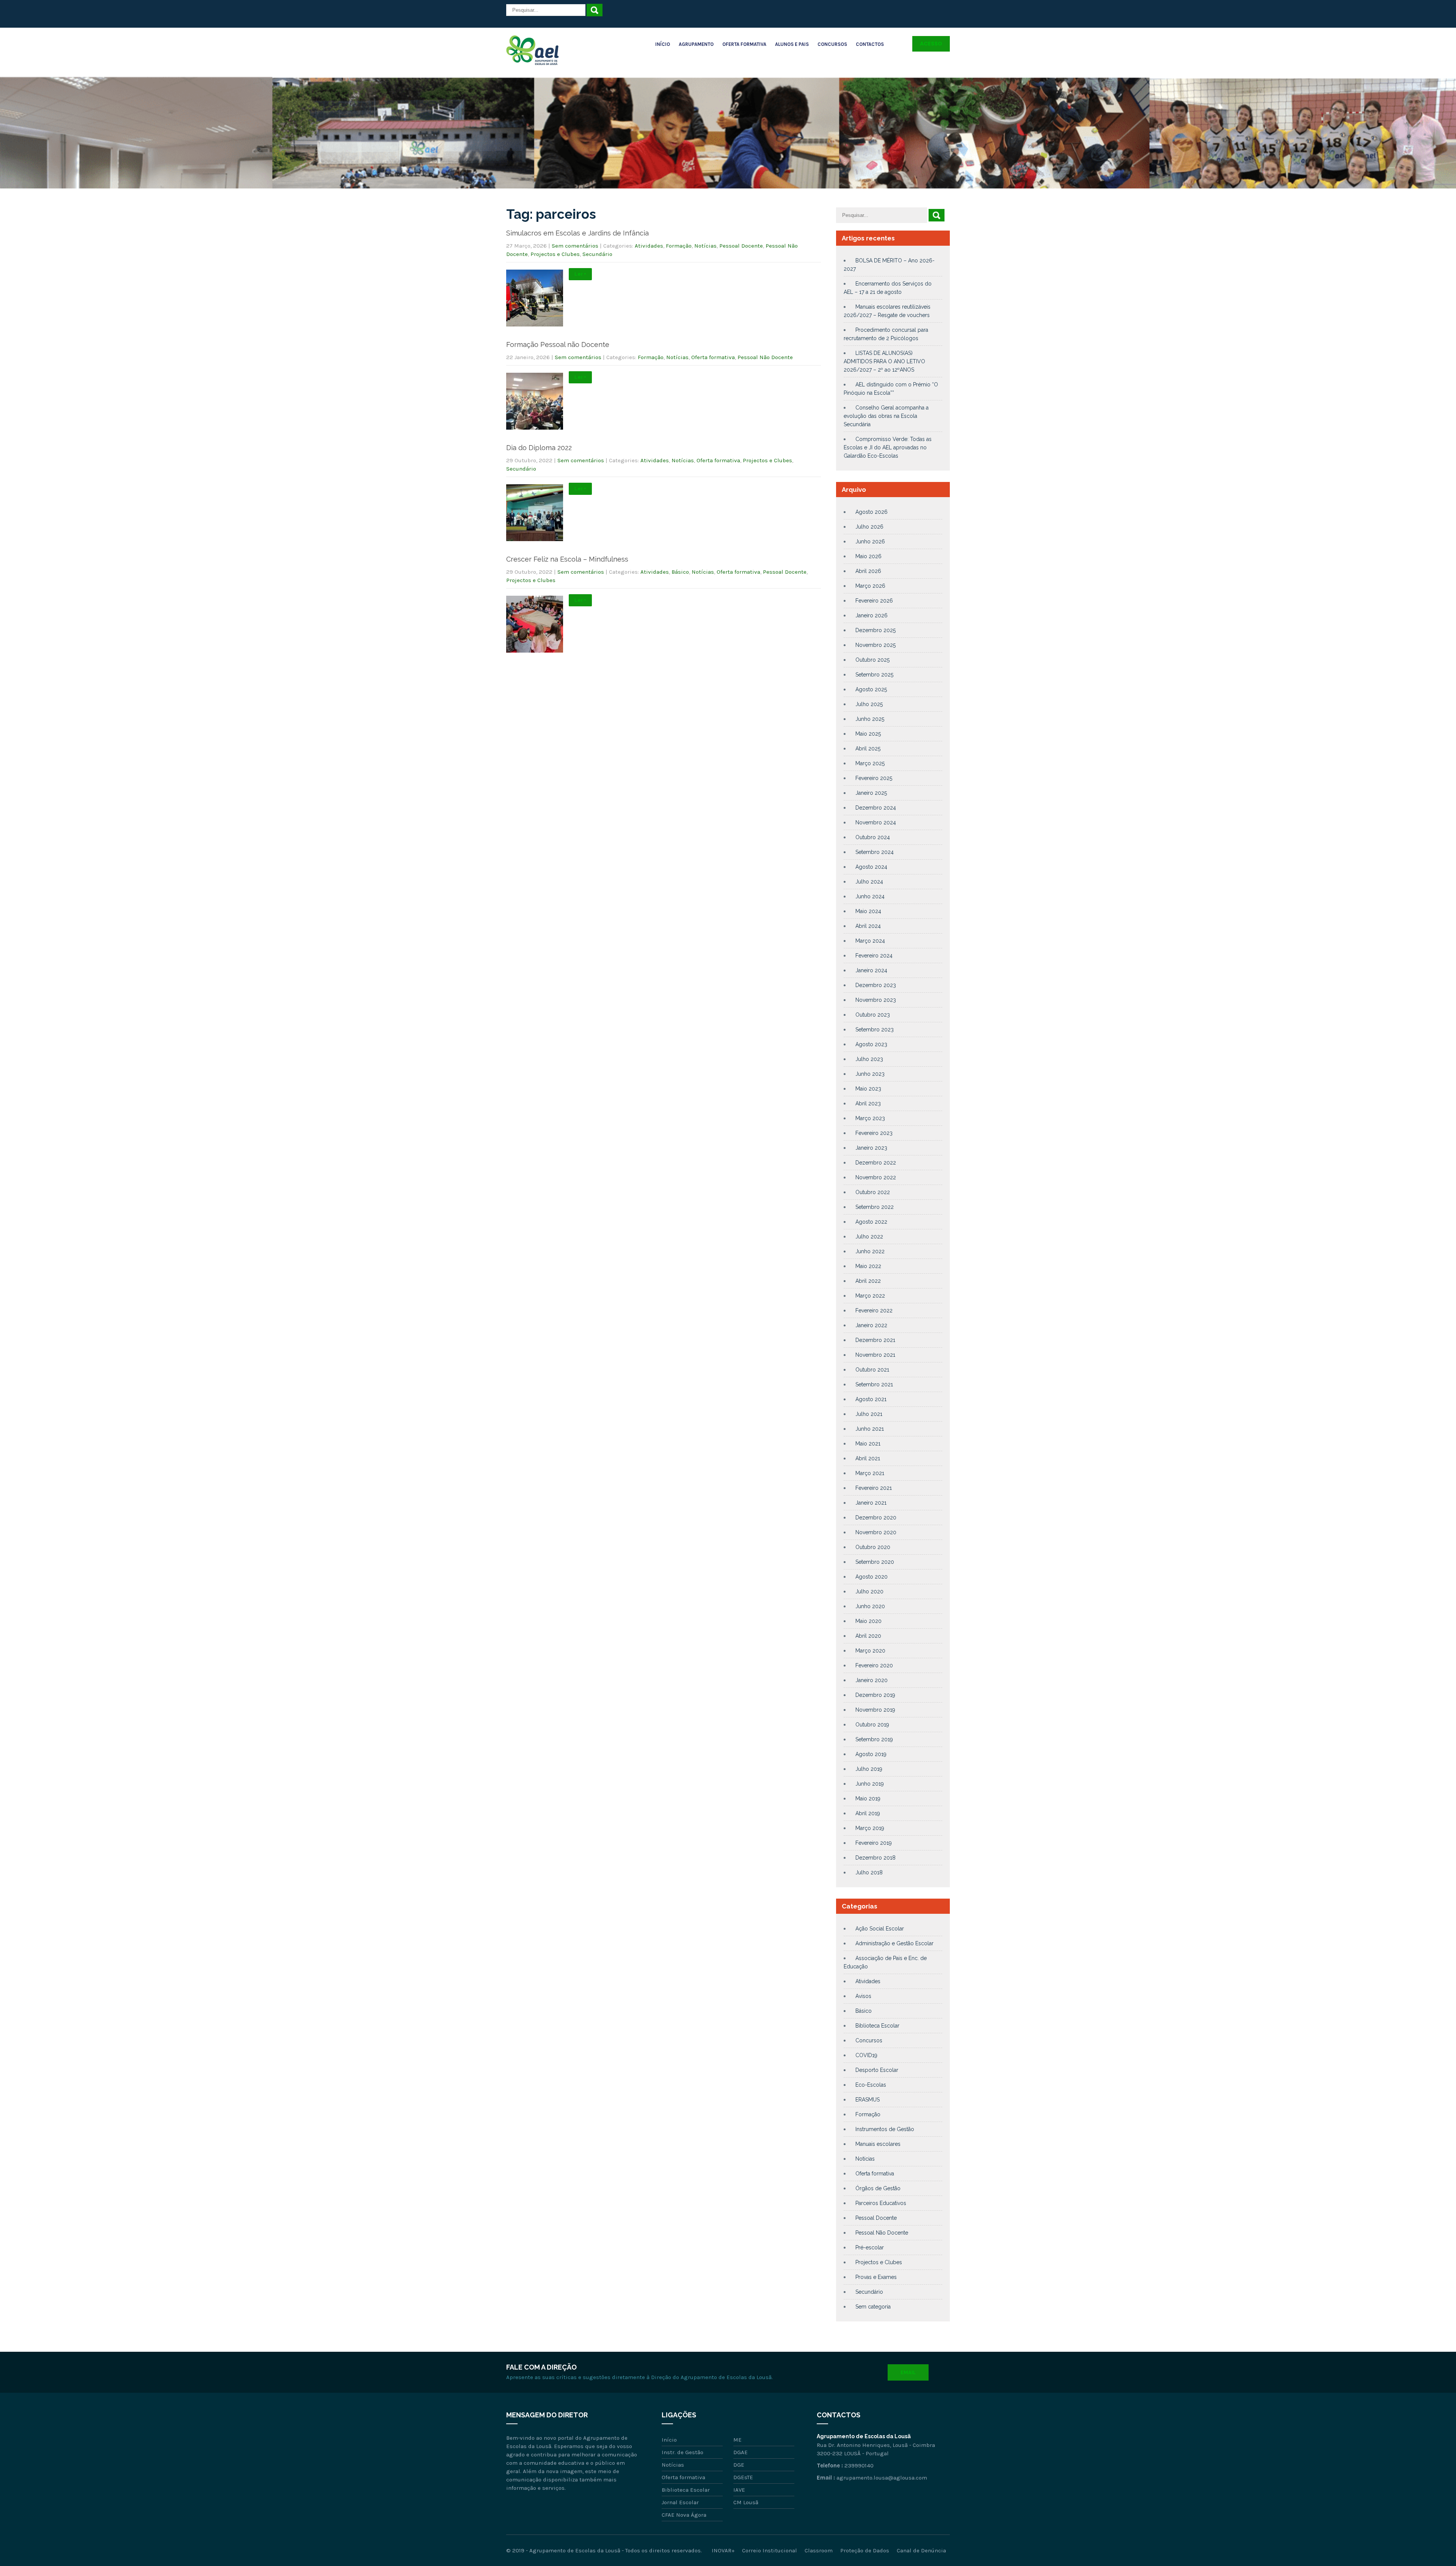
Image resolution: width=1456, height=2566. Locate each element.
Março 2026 (870, 586)
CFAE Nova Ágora (684, 2515)
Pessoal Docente (741, 246)
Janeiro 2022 (871, 1325)
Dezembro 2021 (875, 1340)
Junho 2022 (870, 1251)
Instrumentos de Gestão (885, 2129)
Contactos (870, 44)
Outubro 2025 (872, 660)
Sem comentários (575, 246)
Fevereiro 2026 (874, 601)
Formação (679, 246)
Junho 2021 (870, 1429)
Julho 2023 (869, 1059)
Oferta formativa (713, 357)
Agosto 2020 (872, 1577)
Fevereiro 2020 (874, 1665)
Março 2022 (870, 1296)
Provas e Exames (876, 2277)
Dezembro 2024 (876, 808)
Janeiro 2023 (871, 1148)
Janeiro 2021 (871, 1503)
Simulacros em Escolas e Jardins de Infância (577, 233)
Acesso (931, 44)
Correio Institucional (770, 2550)
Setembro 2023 (875, 1030)
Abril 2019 (868, 1813)
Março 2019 (870, 1828)
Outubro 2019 (872, 1725)
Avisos (863, 1996)
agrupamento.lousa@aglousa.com (882, 2478)
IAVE (739, 2490)
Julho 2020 (869, 1591)
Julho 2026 (869, 527)
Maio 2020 (868, 1621)
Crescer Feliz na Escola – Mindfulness (567, 559)
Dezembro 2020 (876, 1518)
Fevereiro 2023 (874, 1133)
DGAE (741, 2452)
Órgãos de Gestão (878, 2188)
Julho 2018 (869, 1872)
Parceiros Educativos (881, 2203)
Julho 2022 (869, 1237)
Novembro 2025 (875, 645)
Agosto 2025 (871, 689)
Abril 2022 (868, 1281)
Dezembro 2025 (875, 630)
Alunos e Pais (792, 44)
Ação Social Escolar (880, 1929)
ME (737, 2440)
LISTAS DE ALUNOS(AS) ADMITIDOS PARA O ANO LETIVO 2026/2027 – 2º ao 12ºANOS (884, 361)
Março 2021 (870, 1473)
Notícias (705, 246)
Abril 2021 (868, 1458)
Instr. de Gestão (682, 2452)
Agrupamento (696, 44)
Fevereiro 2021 (874, 1488)
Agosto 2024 (871, 867)
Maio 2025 (868, 734)
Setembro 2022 (875, 1207)
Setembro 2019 (874, 1739)
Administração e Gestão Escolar (894, 1943)
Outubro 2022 (873, 1192)
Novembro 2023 (876, 1000)
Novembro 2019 (875, 1710)
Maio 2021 (868, 1444)
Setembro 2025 (874, 675)
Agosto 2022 (871, 1222)
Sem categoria (873, 2307)
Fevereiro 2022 (874, 1310)
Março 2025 (870, 763)
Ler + (580, 274)
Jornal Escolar (680, 2502)
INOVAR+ (723, 2550)
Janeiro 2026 (872, 615)
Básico (680, 572)
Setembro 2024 (875, 852)
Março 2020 (870, 1651)
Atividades (649, 246)
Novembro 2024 (876, 822)
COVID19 (866, 2055)
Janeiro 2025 (871, 793)
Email (908, 2372)
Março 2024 (870, 941)
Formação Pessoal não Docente (558, 344)
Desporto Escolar (877, 2070)
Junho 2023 (870, 1074)
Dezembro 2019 (875, 1695)
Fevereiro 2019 (874, 1843)
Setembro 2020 (875, 1562)
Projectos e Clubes (555, 254)
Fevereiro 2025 (874, 778)
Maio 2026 (868, 556)
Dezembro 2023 (876, 985)
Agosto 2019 (871, 1754)
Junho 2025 (870, 719)
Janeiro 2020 (872, 1680)
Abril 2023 (868, 1103)
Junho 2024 (870, 896)
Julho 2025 (869, 704)
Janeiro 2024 (871, 970)
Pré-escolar (870, 2247)
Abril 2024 (868, 926)
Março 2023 (870, 1118)
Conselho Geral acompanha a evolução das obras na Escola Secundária (886, 416)
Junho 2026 (870, 541)
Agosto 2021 (871, 1399)
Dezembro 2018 (875, 1858)
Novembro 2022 (876, 1177)
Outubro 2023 (873, 1015)
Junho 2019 (870, 1784)
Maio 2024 (868, 911)
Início (663, 44)
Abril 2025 (868, 749)
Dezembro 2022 (876, 1163)
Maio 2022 (868, 1266)
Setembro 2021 (874, 1384)
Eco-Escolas (871, 2085)
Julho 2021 (869, 1414)
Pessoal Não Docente (765, 357)
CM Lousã (746, 2502)
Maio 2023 (868, 1089)
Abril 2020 (868, 1636)
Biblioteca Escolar (877, 2026)
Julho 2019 (869, 1769)
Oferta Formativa (744, 44)
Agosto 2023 (871, 1044)
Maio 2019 (868, 1799)
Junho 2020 (870, 1606)
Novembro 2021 (875, 1355)
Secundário (597, 254)
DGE (739, 2465)
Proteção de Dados (865, 2550)
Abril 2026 (868, 571)
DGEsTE (743, 2477)
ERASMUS (868, 2100)
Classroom (819, 2550)
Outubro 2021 (872, 1370)
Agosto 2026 (872, 512)
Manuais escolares (878, 2144)
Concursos (832, 44)
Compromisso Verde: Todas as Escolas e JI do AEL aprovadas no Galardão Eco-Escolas (888, 447)
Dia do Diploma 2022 (539, 448)
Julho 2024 (869, 882)
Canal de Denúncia (921, 2550)
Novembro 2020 (876, 1532)
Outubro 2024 (873, 837)
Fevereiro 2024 (874, 956)
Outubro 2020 (873, 1547)
